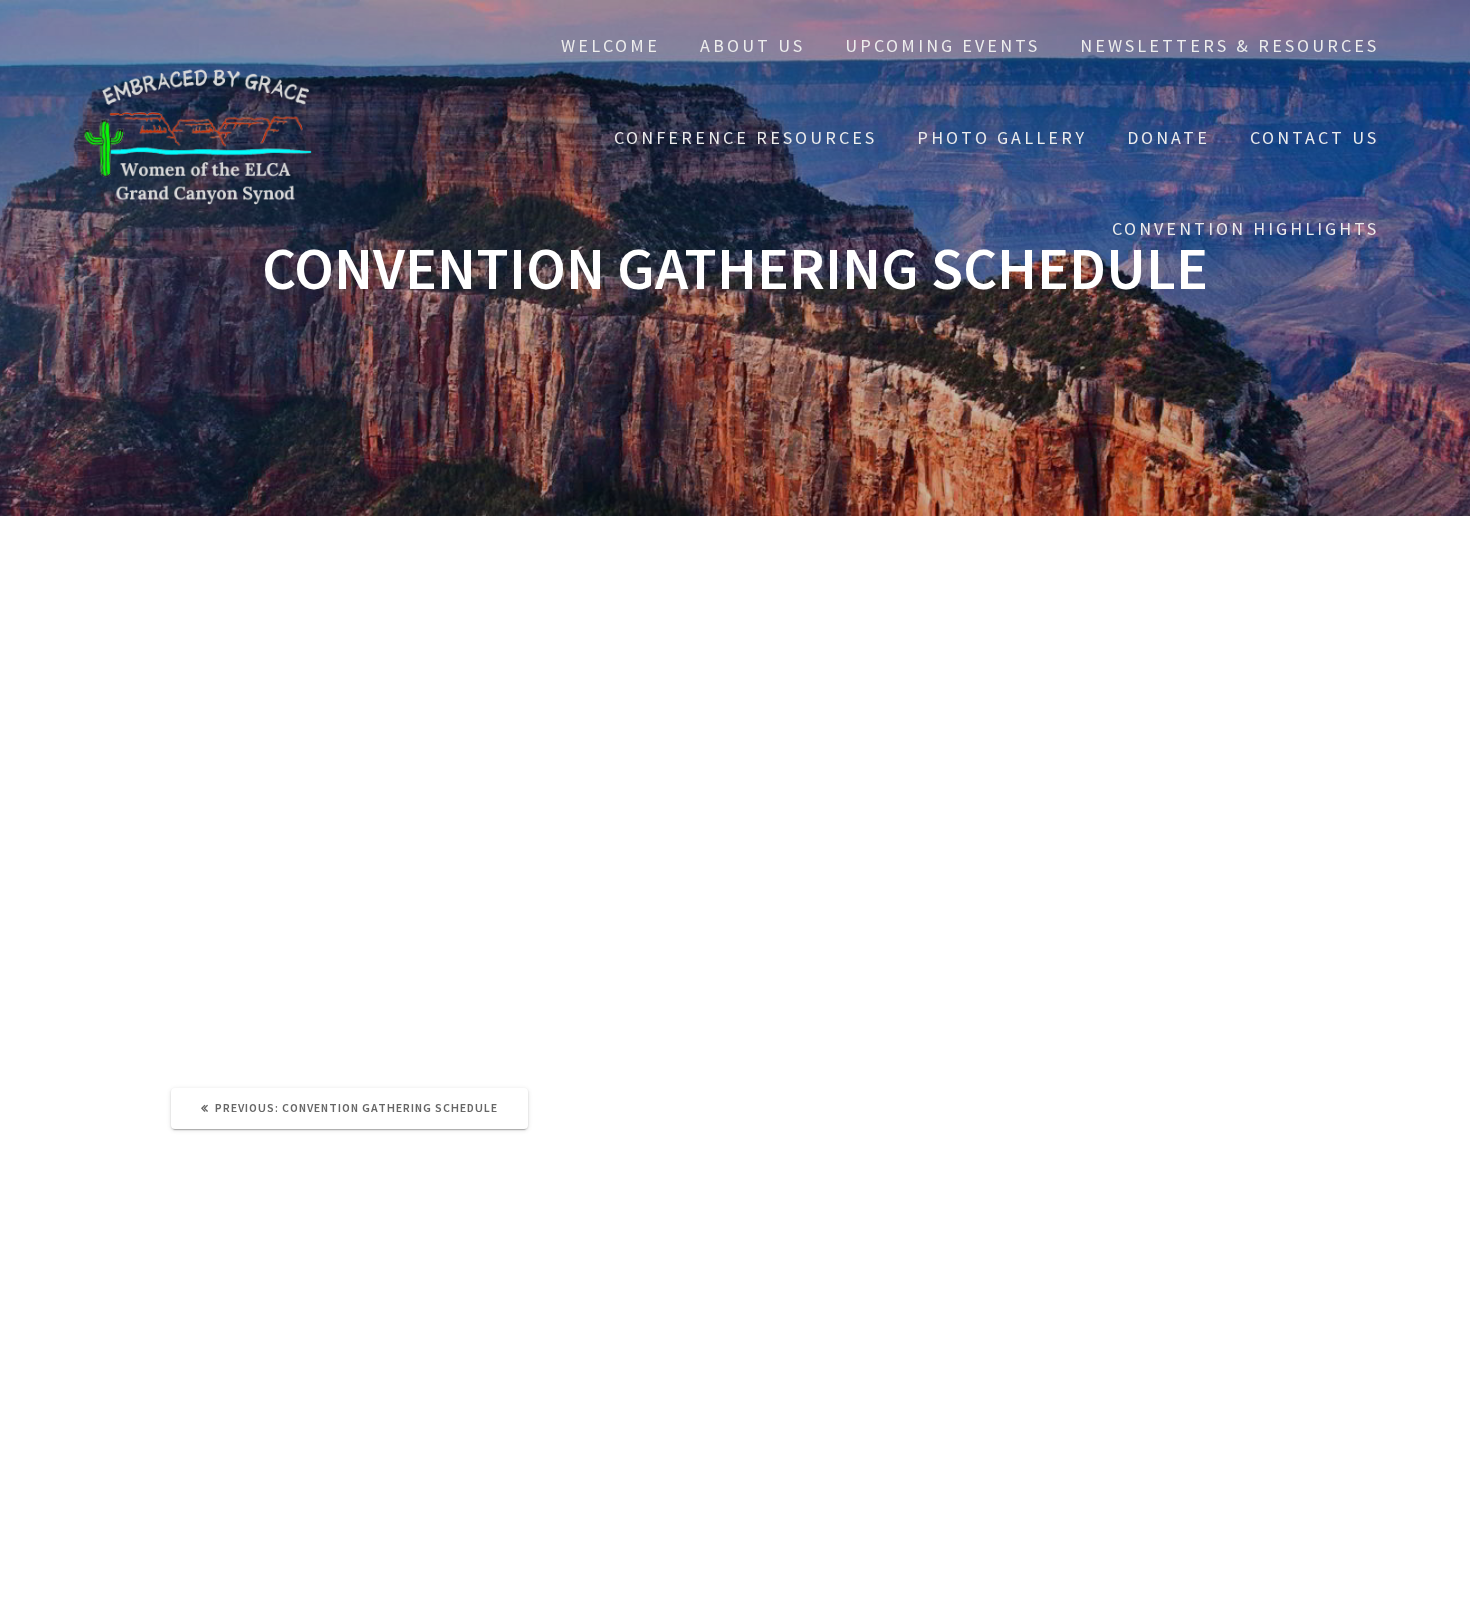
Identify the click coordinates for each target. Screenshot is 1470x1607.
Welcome (610, 45)
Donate (1168, 137)
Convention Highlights (1245, 228)
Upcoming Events (942, 45)
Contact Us (1314, 137)
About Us (752, 45)
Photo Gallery (1002, 137)
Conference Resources (745, 137)
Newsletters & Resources (1229, 45)
